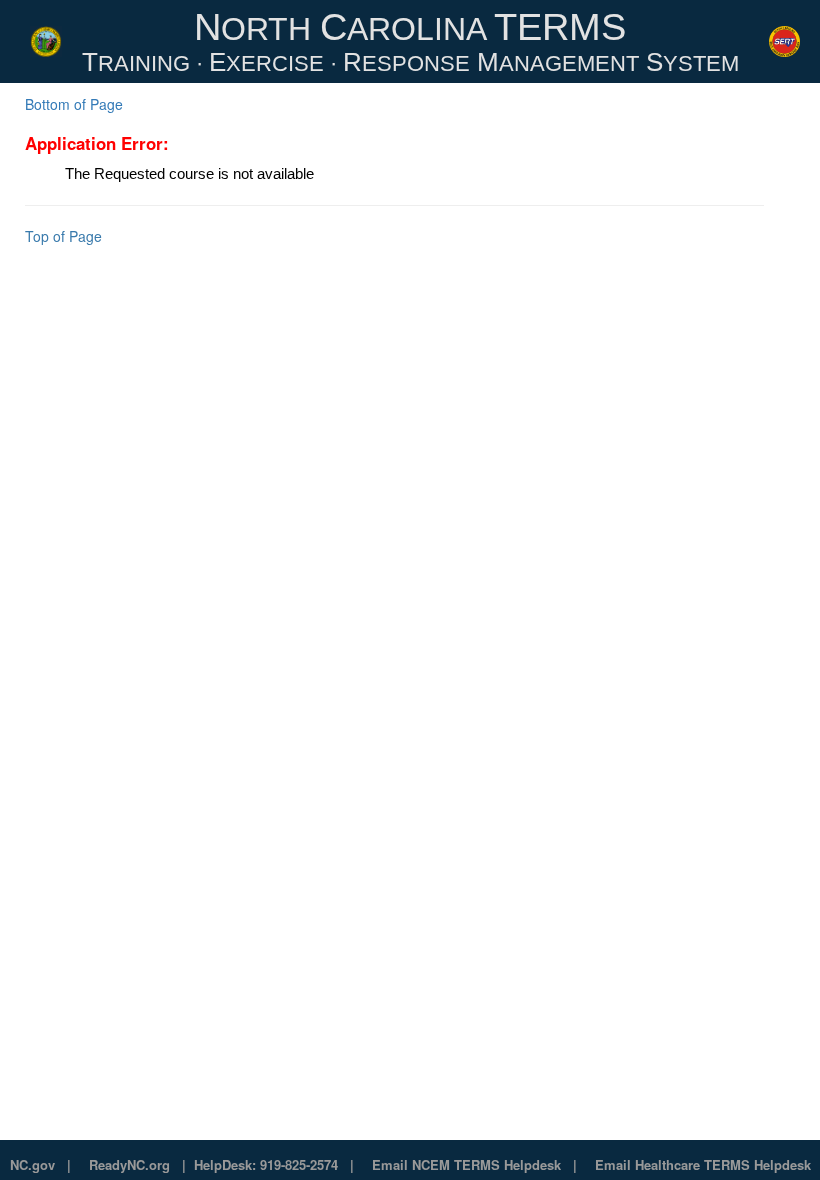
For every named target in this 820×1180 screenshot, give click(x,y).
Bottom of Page (74, 104)
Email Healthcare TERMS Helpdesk (703, 1164)
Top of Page (63, 236)
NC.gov (32, 1164)
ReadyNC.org (129, 1164)
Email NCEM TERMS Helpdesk (466, 1164)
